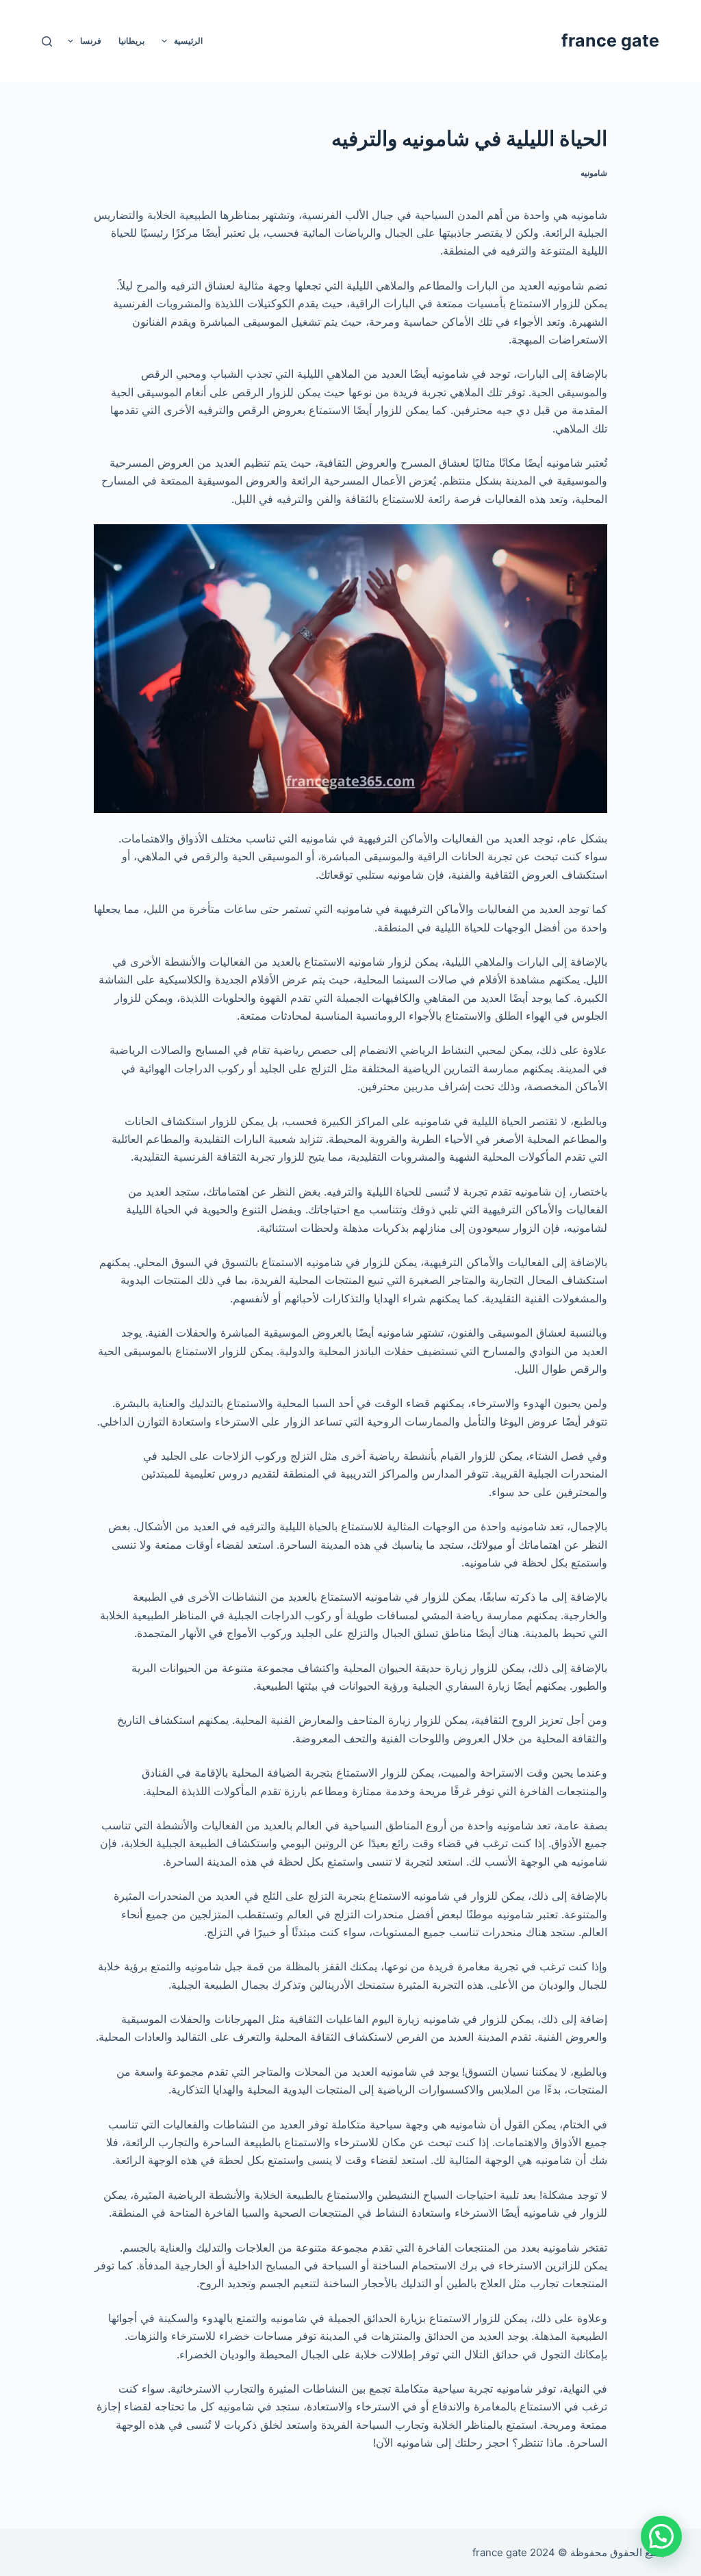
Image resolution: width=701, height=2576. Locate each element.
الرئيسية (188, 41)
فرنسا (91, 41)
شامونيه (594, 173)
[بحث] (47, 41)
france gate (610, 40)
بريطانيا (131, 41)
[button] (661, 2536)
